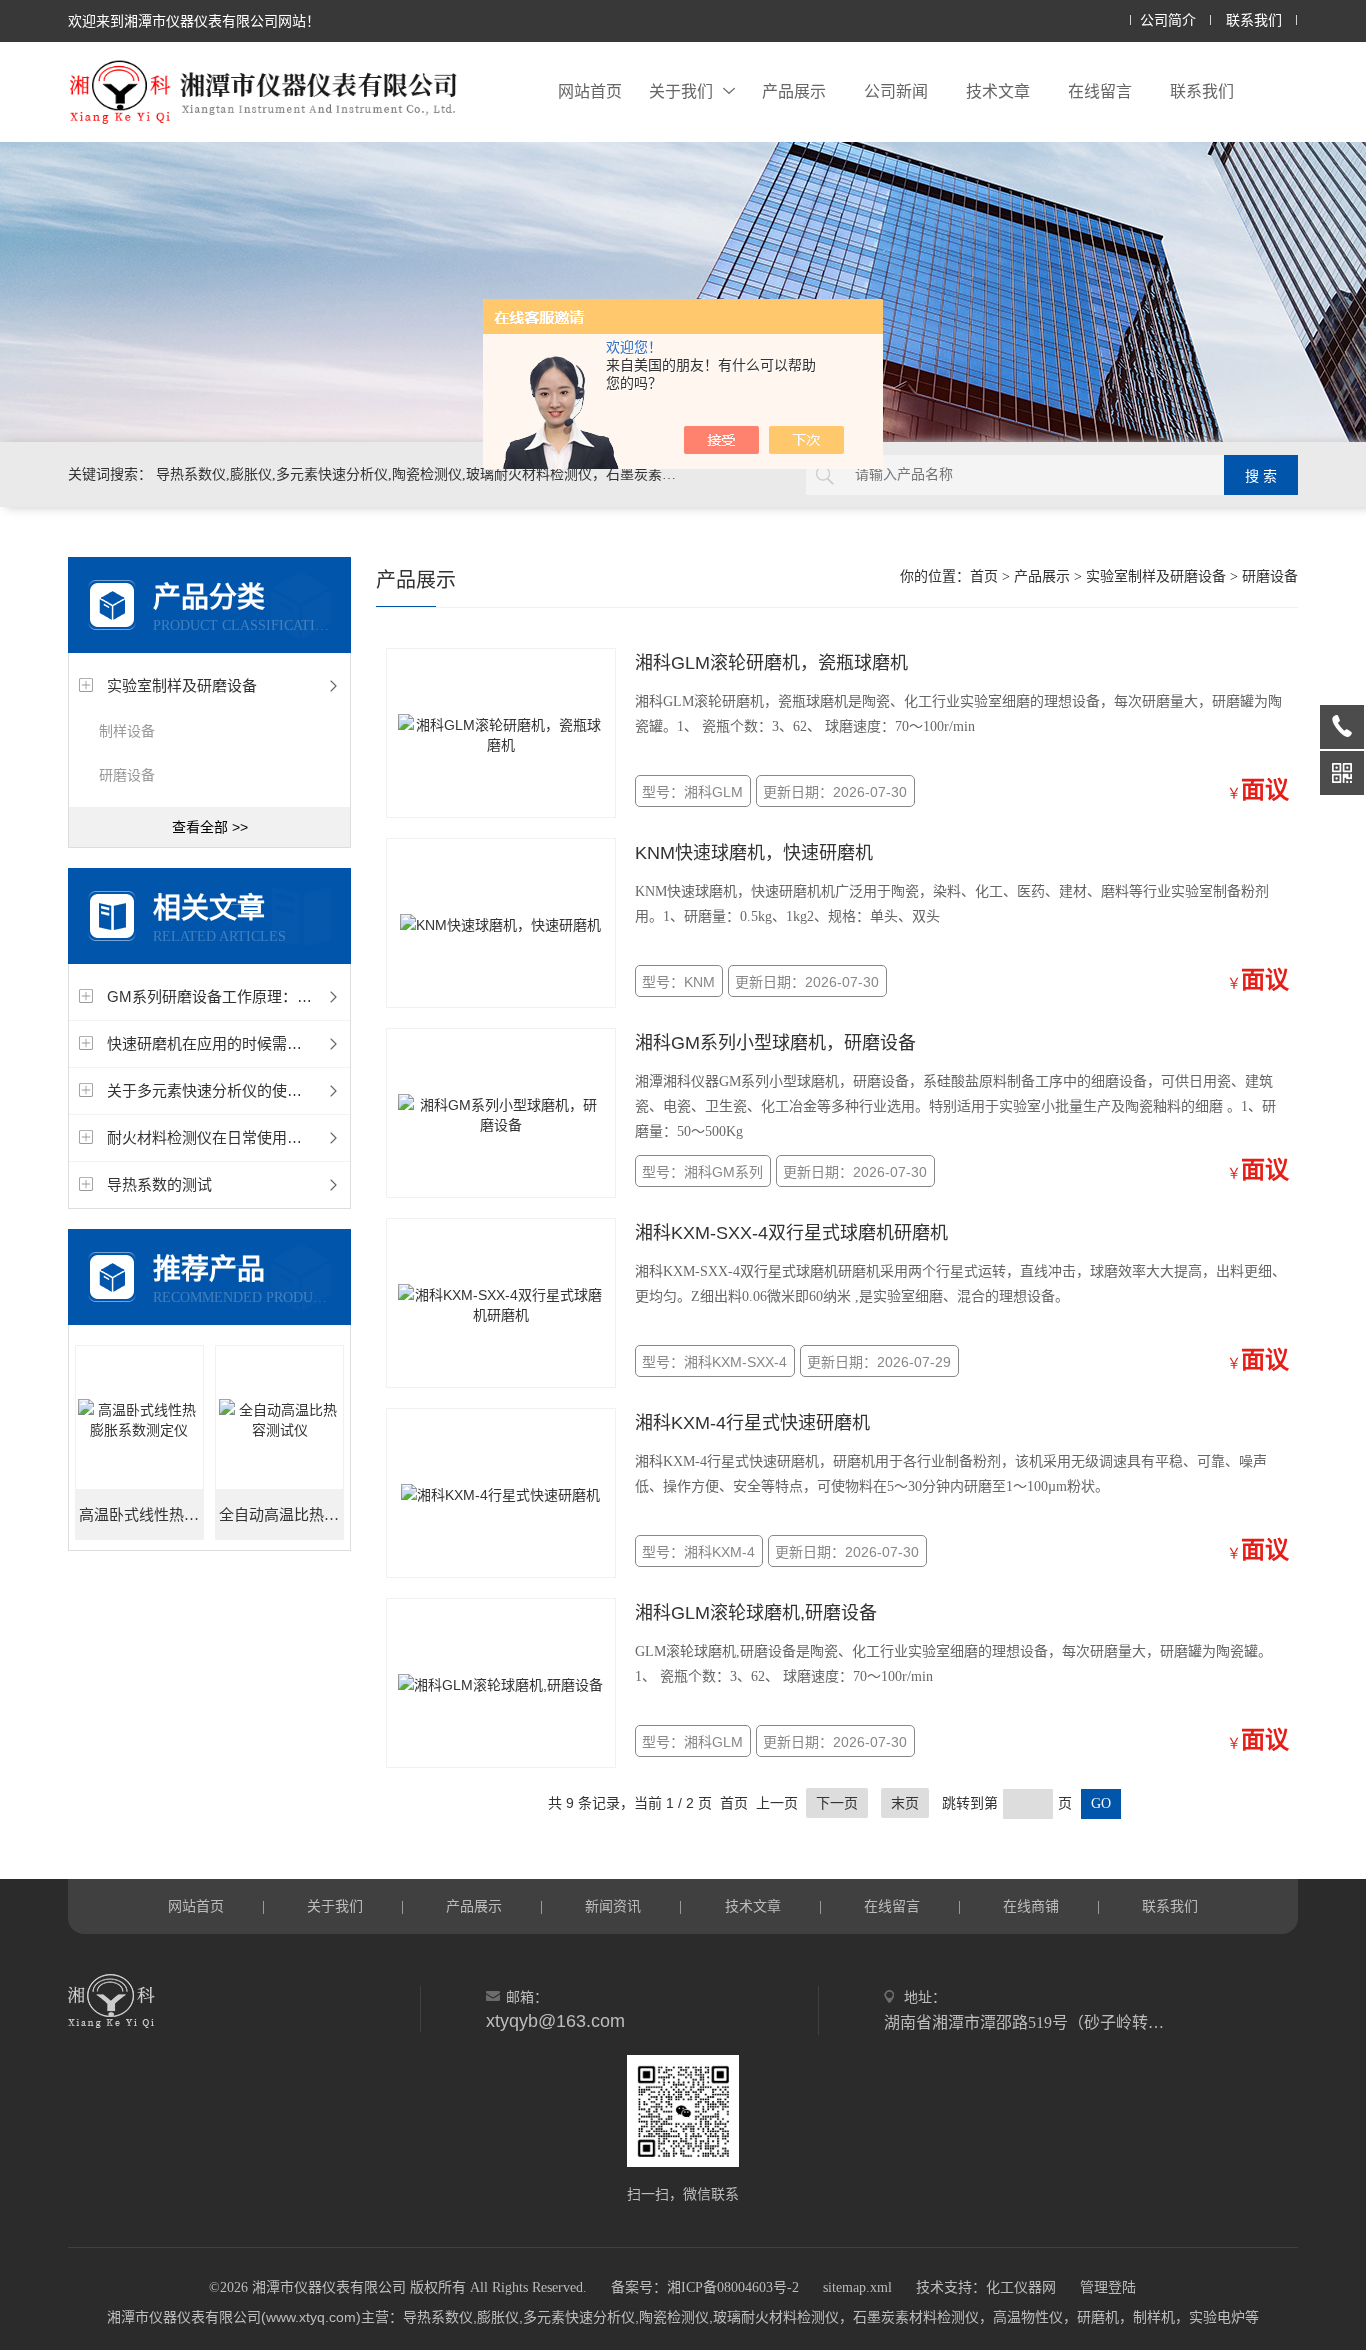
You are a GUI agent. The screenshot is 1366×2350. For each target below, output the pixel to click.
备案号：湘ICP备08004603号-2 (705, 2287)
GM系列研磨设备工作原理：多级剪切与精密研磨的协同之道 (307, 996)
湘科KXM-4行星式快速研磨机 (752, 1423)
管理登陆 (1108, 2287)
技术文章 (998, 91)
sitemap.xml (857, 2287)
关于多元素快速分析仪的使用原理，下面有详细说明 (279, 1090)
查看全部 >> (210, 827)
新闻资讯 (613, 1906)
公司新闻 (896, 91)
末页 (905, 1803)
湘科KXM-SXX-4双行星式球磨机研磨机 (791, 1233)
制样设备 (127, 731)
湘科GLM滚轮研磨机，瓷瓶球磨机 (771, 663)
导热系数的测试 (159, 1184)
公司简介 (1168, 20)
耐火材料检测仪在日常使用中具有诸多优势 (249, 1137)
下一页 (837, 1803)
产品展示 (794, 91)
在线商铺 (1031, 1906)
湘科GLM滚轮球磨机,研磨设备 (756, 1613)
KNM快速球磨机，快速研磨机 (754, 853)
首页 (984, 576)
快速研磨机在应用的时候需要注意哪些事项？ (257, 1043)
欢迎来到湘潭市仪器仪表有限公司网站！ (194, 21)
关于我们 (681, 91)
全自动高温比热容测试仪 (281, 1515)
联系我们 (1254, 20)
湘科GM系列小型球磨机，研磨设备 (775, 1043)
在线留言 (1100, 91)
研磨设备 (127, 775)
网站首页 (590, 91)
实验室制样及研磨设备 (182, 685)
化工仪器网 (1021, 2287)
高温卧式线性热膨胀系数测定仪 (141, 1515)
